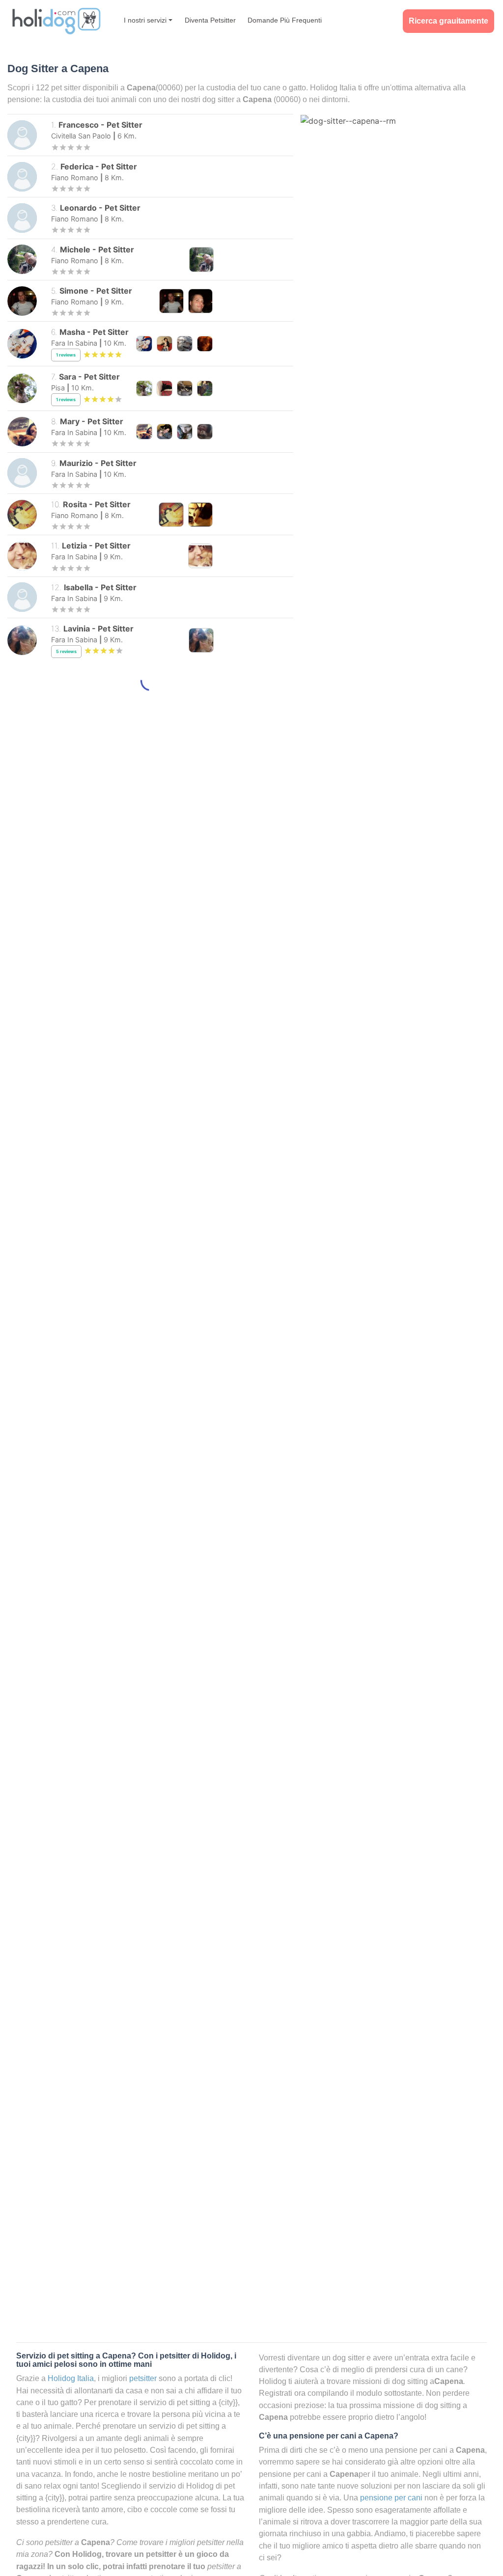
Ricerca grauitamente (448, 21)
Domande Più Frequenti (285, 20)
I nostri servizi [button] (145, 20)
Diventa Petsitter (210, 20)
